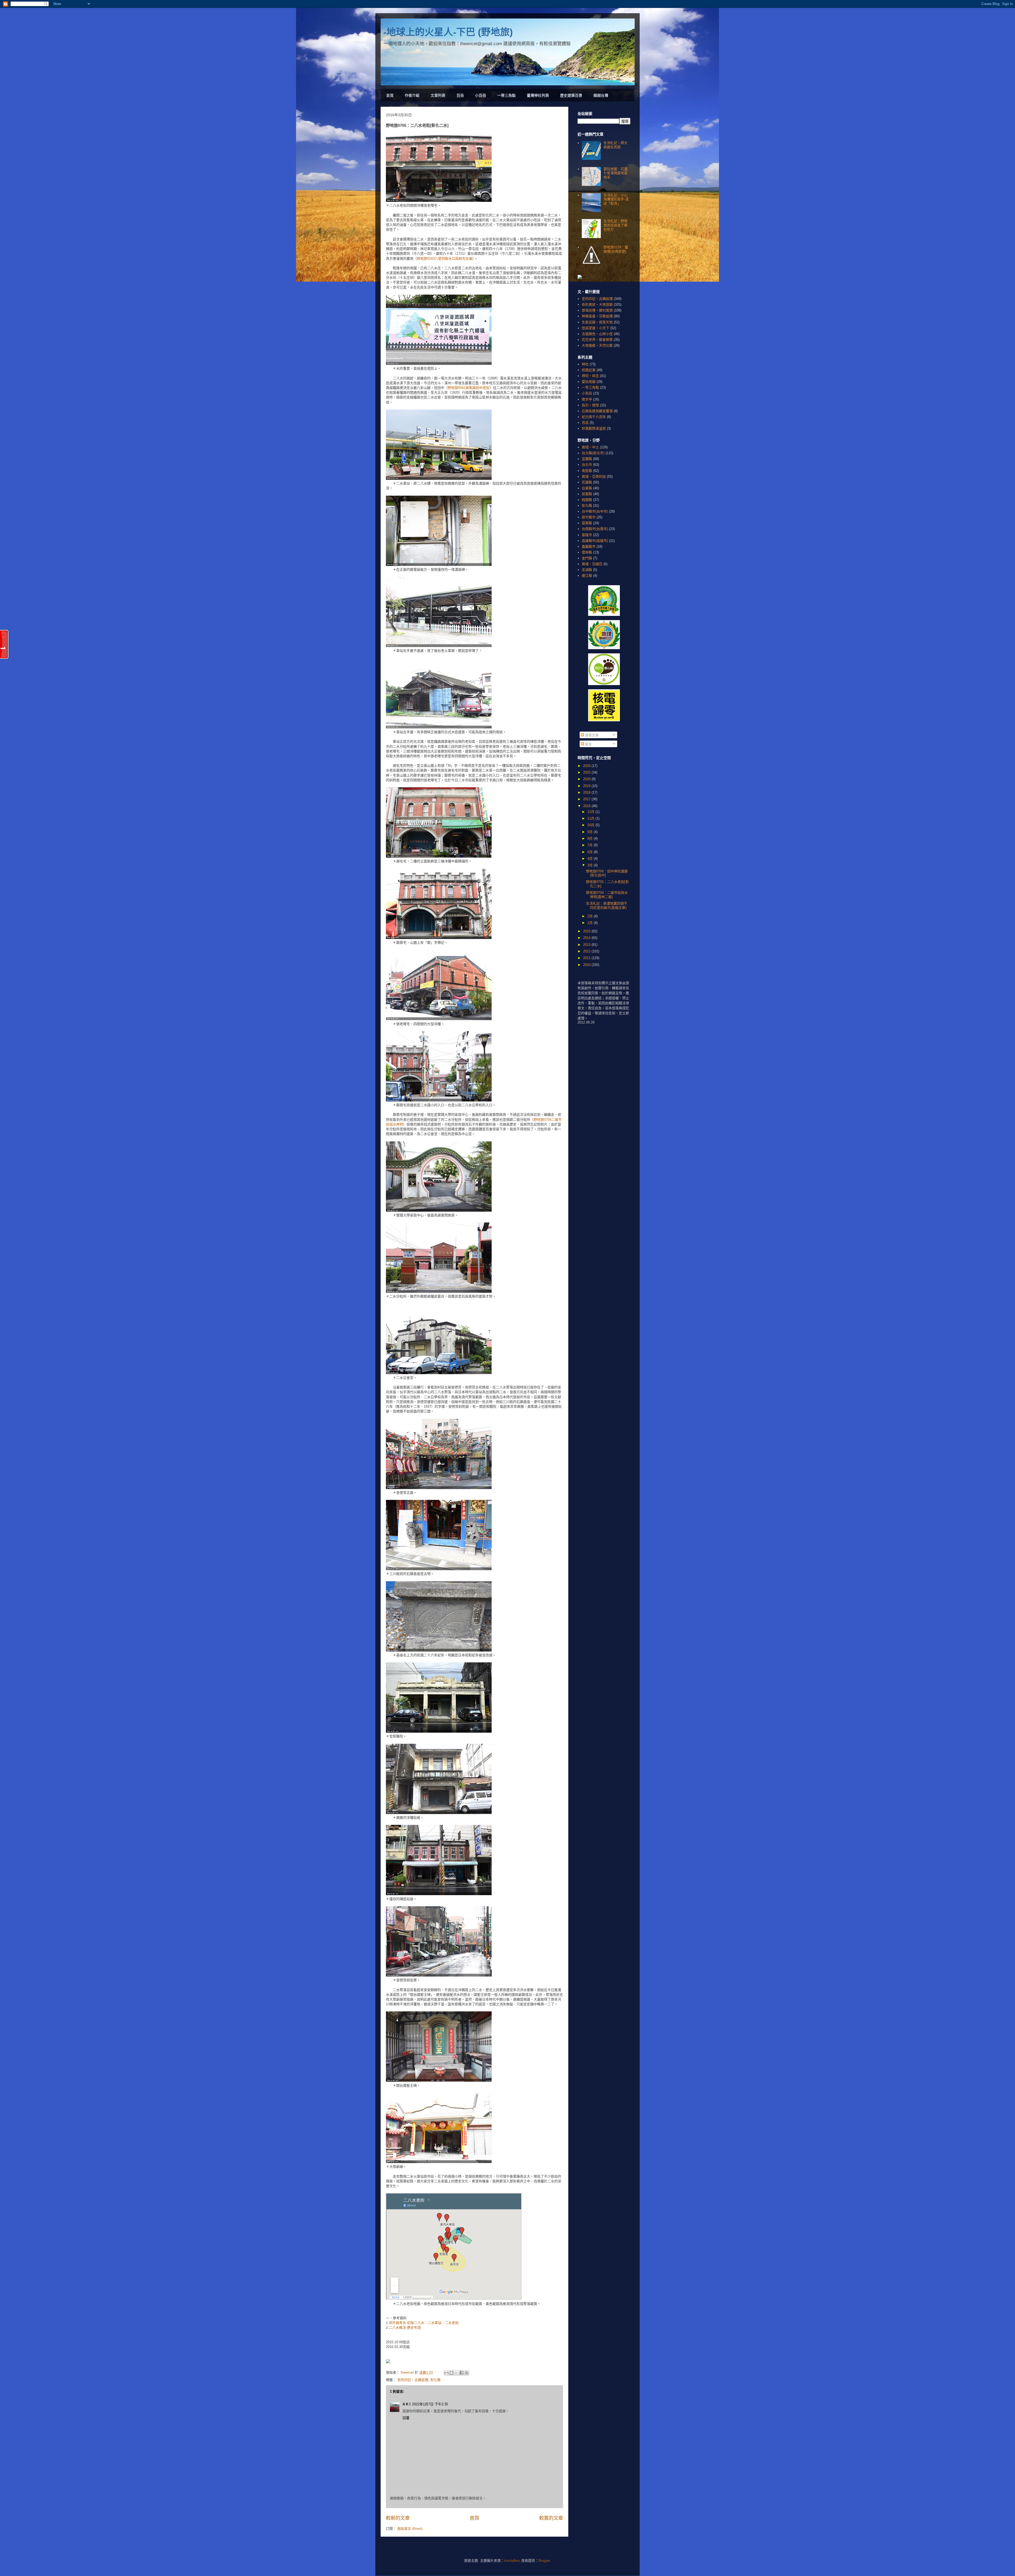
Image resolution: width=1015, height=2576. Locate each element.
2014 (587, 938)
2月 (590, 916)
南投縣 (587, 471)
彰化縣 (435, 2380)
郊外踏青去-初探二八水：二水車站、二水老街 (424, 2323)
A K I (407, 2404)
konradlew (512, 2561)
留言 (588, 744)
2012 (587, 951)
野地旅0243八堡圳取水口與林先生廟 (445, 259)
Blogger (544, 2561)
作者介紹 (412, 95)
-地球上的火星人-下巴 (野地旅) (448, 32)
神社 (585, 364)
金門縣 (587, 558)
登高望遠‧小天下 (596, 328)
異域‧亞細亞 (592, 564)
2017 (587, 799)
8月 (590, 838)
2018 (587, 792)
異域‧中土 (590, 447)
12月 (591, 812)
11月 (591, 818)
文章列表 (438, 95)
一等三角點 (506, 95)
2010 (587, 965)
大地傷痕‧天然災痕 (597, 345)
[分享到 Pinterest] (467, 2373)
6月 (590, 852)
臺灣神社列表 (538, 95)
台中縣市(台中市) (595, 511)
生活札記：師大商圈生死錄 (615, 145)
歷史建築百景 (571, 95)
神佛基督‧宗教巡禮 (597, 316)
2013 (587, 945)
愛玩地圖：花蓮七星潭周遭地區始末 (615, 173)
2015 (587, 931)
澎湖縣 (587, 570)
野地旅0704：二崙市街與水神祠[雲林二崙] (607, 895)
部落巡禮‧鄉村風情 (597, 310)
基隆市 (587, 535)
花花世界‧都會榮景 (597, 340)
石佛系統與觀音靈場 (597, 411)
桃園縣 (587, 500)
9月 (590, 832)
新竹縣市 (589, 517)
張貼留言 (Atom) (410, 2529)
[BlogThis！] (451, 2373)
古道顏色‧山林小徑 (597, 334)
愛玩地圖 (589, 382)
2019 (587, 786)
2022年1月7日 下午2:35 (430, 2404)
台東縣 (587, 488)
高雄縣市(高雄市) (595, 541)
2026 (587, 766)
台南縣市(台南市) (595, 529)
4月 (590, 859)
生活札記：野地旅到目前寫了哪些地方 (615, 225)
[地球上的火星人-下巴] (388, 2361)
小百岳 (481, 95)
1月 (590, 923)
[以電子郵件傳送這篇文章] (446, 2373)
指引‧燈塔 (590, 405)
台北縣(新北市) (593, 453)
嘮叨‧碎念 (590, 376)
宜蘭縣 (587, 459)
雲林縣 (587, 552)
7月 (590, 845)
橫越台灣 (601, 95)
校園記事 (589, 370)
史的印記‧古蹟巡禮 (413, 2380)
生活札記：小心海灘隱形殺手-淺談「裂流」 (616, 199)
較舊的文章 (551, 2518)
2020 (587, 779)
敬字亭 (587, 399)
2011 (587, 958)
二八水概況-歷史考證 (405, 2328)
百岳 (460, 95)
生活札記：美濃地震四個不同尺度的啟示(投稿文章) (607, 906)
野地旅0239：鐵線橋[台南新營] (616, 249)
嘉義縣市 (589, 547)
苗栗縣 (587, 523)
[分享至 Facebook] (462, 2373)
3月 (590, 865)
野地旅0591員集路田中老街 (469, 388)
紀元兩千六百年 (594, 417)
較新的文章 (398, 2518)
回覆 (406, 2418)
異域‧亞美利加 (594, 476)
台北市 (587, 465)
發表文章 (591, 735)
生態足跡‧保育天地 (597, 322)
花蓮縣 (587, 482)
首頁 (390, 95)
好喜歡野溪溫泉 (594, 428)
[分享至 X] (456, 2373)
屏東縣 (587, 494)
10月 (591, 825)
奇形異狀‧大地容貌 (597, 304)
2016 (587, 806)
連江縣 (587, 576)
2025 (587, 772)
